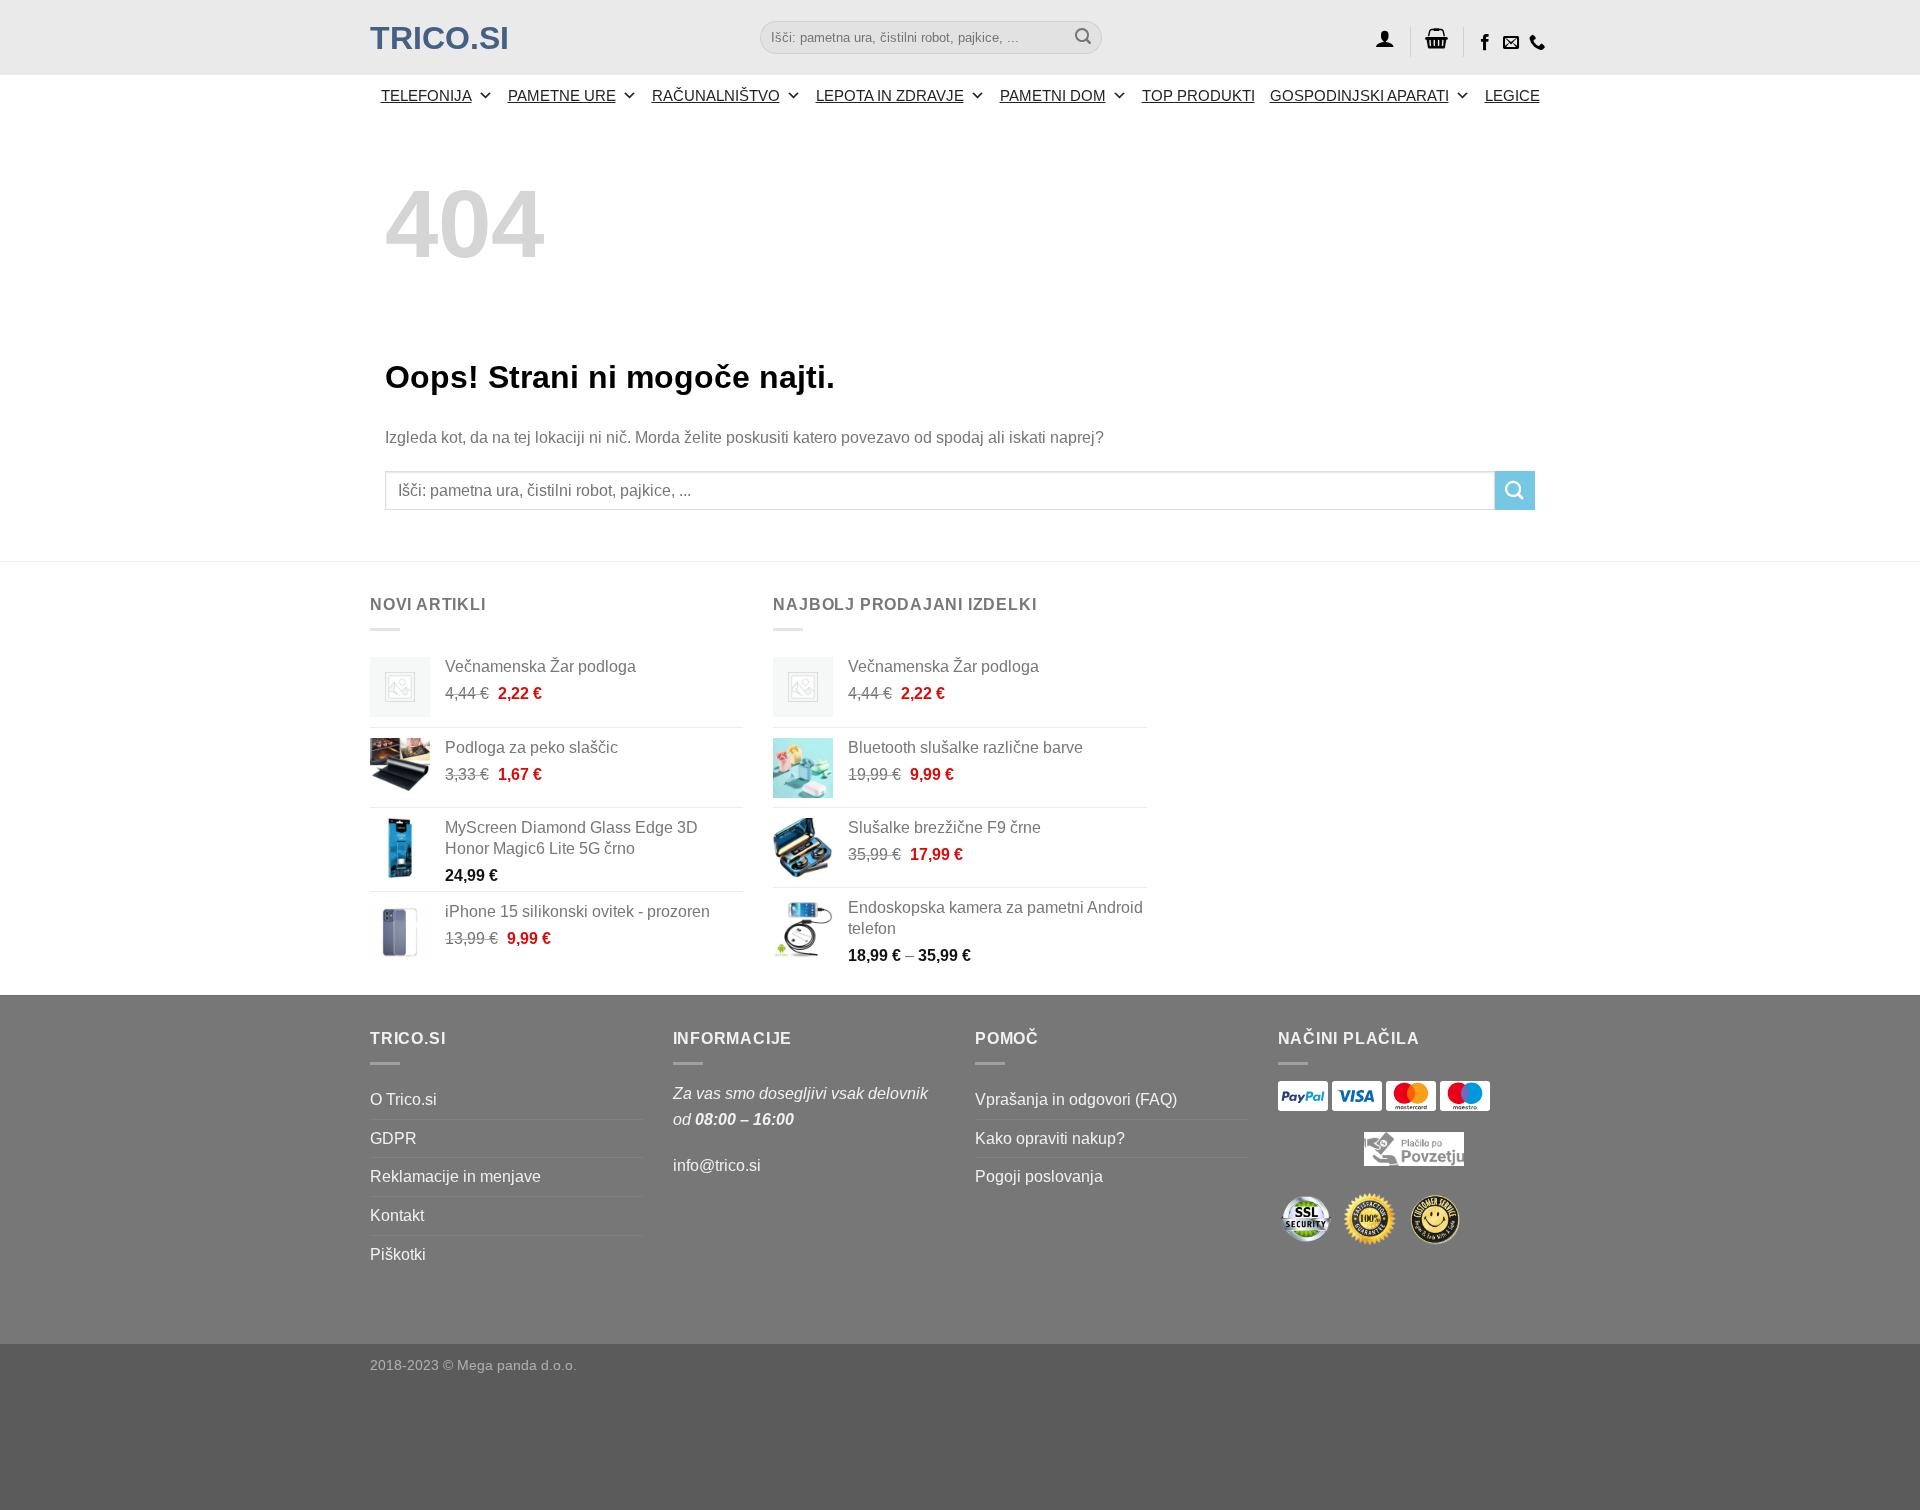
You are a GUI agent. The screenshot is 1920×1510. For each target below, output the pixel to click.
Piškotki (398, 1254)
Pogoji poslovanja (1039, 1176)
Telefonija (426, 95)
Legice (1512, 95)
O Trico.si (403, 1099)
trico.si (439, 38)
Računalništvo (716, 95)
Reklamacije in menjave (455, 1176)
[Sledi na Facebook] (1485, 43)
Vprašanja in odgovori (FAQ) (1076, 1099)
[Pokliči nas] (1537, 43)
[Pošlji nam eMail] (1511, 43)
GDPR (393, 1138)
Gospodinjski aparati (1359, 95)
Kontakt (397, 1215)
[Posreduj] (1083, 38)
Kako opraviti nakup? (1050, 1138)
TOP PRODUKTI (1198, 95)
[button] (1385, 38)
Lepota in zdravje (890, 95)
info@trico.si (717, 1165)
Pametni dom (1053, 95)
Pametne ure (562, 95)
